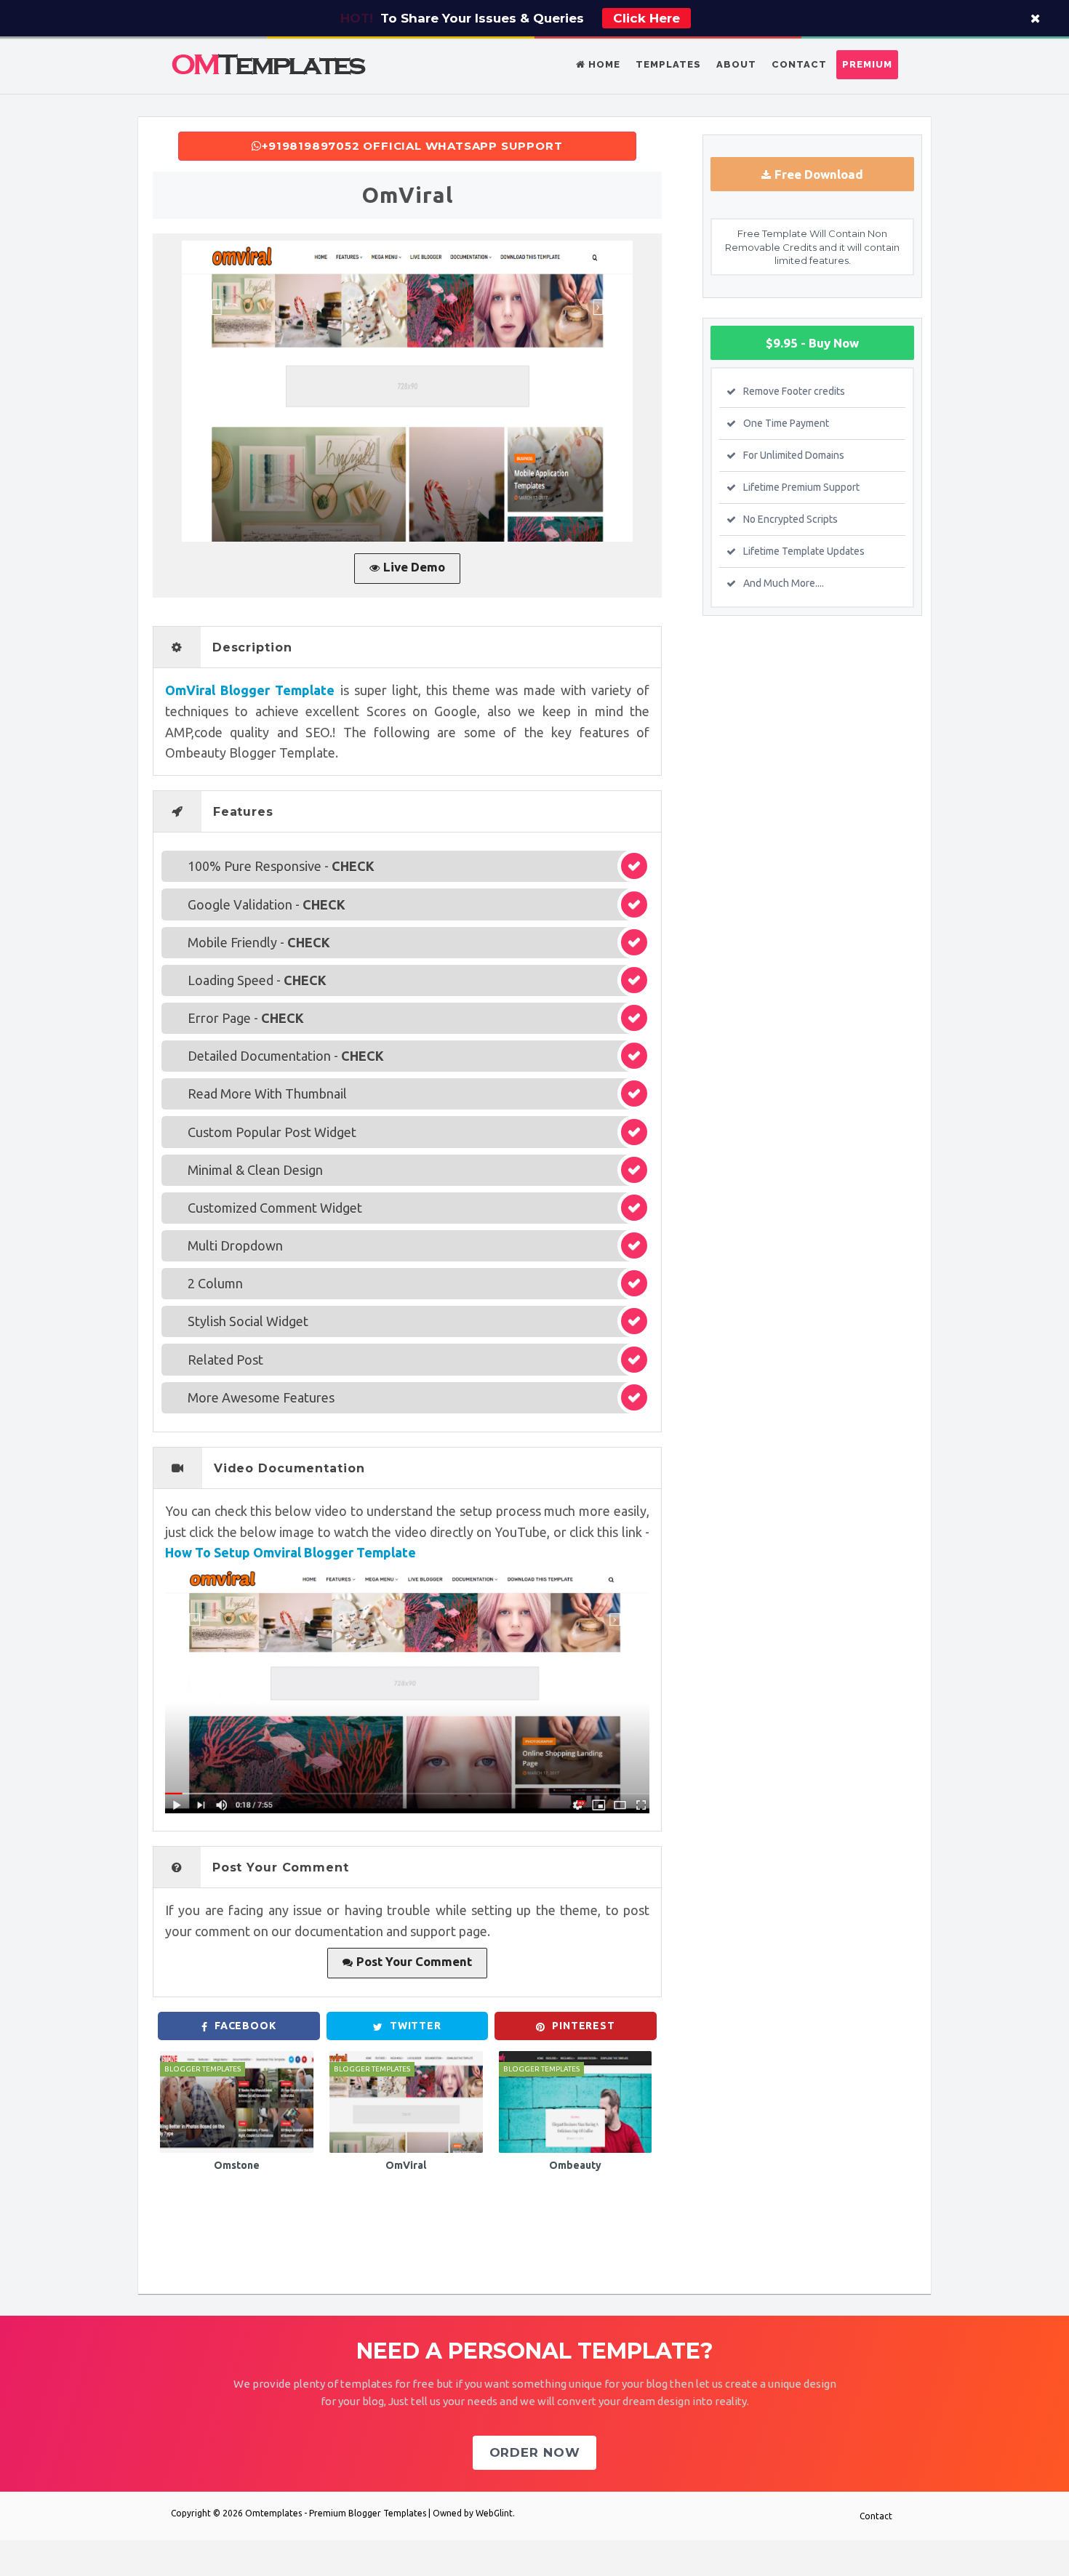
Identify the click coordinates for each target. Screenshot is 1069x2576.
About (736, 64)
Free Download (819, 174)
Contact (799, 64)
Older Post (634, 2248)
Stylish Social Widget (248, 1321)
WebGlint (494, 2513)
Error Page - (246, 1018)
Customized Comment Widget (275, 1208)
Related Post (225, 1360)
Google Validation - (267, 904)
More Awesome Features (261, 1397)
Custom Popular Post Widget (272, 1132)
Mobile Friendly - (259, 942)
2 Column (215, 1283)
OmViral (406, 2165)
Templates (668, 64)
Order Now (535, 2452)
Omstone (237, 2165)
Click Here (646, 18)
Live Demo (414, 567)
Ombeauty (575, 2165)
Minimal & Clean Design (255, 1170)
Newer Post (183, 2248)
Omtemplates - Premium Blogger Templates (336, 2513)
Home (603, 64)
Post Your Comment (414, 1961)
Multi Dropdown (235, 1245)
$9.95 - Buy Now (812, 343)
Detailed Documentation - (286, 1056)
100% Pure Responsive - (281, 866)
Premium (867, 64)
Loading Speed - (257, 980)
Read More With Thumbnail (267, 1094)
